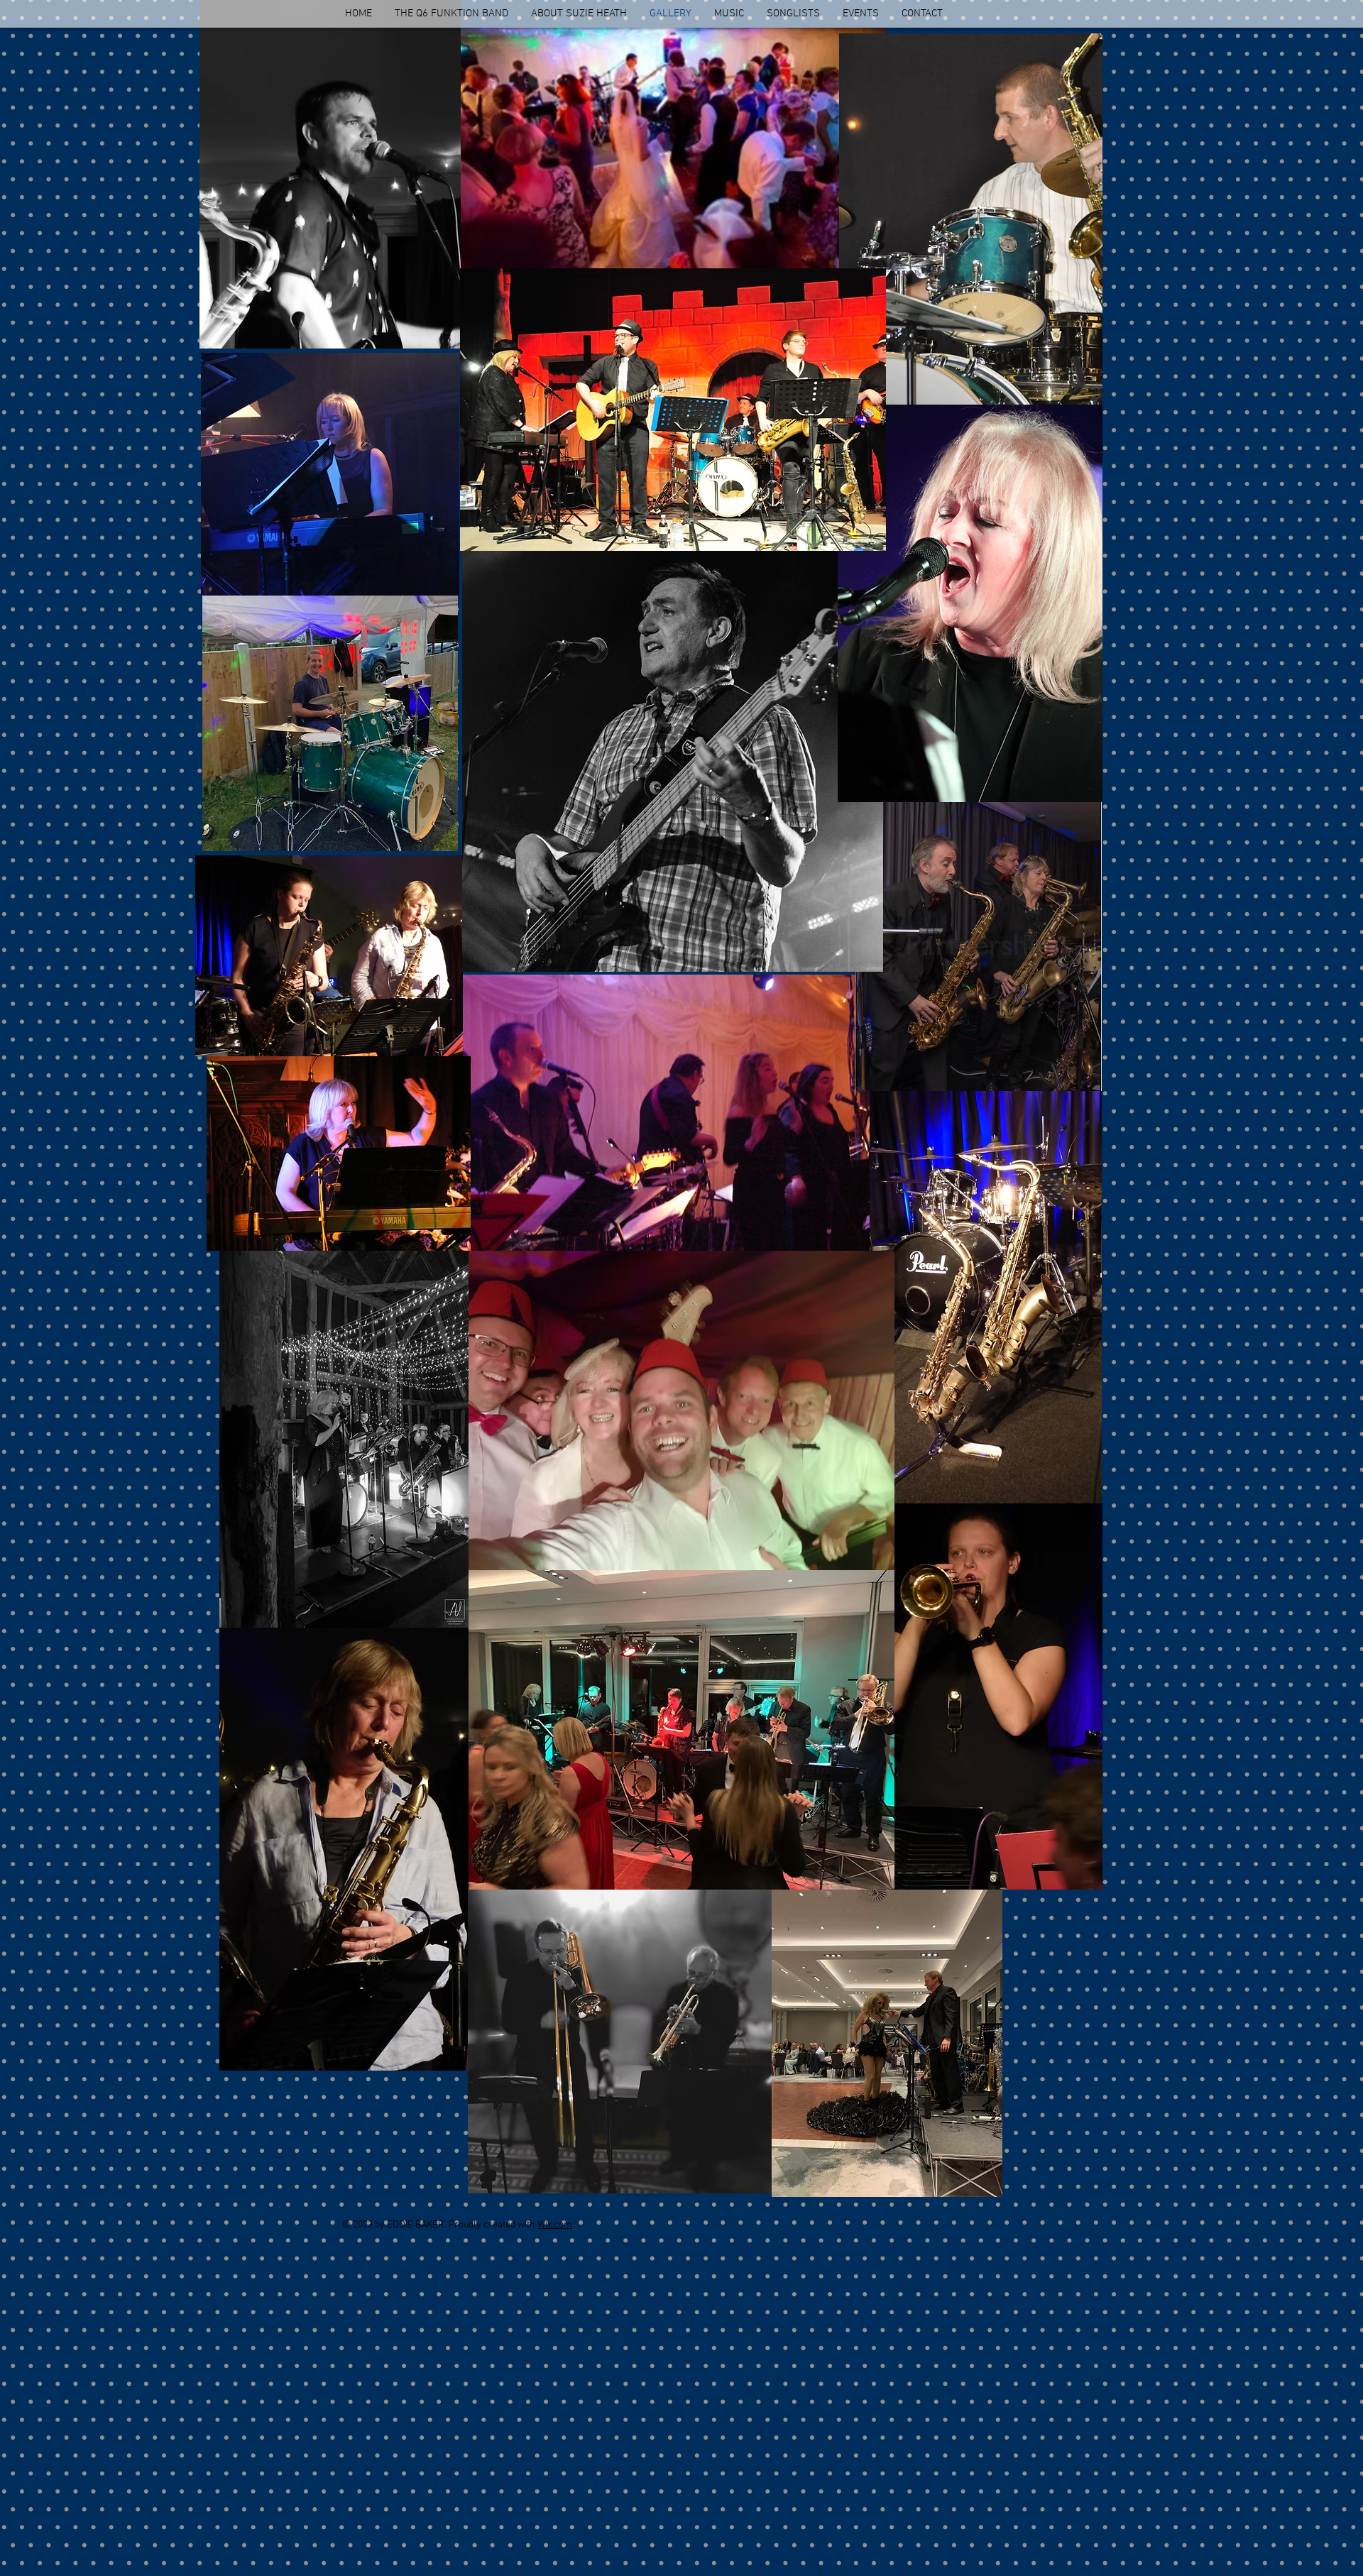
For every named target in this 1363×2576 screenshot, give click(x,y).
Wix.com (555, 2225)
